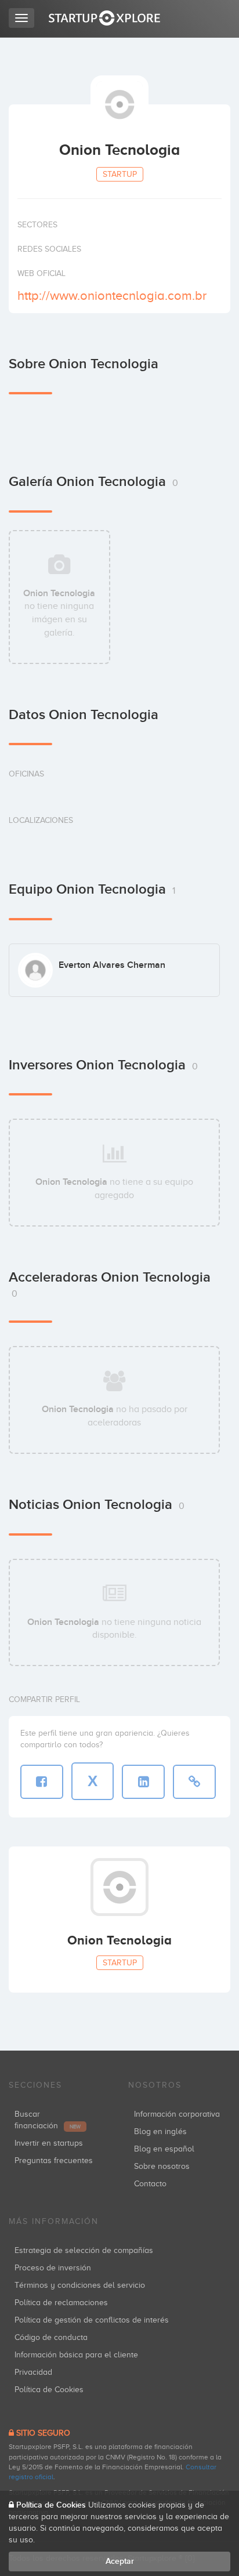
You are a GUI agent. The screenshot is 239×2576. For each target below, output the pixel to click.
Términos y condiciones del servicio (80, 2285)
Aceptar (120, 2561)
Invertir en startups (49, 2143)
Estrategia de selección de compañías (84, 2250)
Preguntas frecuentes (54, 2160)
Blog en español (164, 2149)
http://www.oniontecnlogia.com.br (112, 295)
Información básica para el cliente (76, 2355)
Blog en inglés (160, 2131)
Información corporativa (177, 2114)
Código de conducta (51, 2337)
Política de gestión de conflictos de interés (92, 2320)
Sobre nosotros (162, 2166)
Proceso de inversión (53, 2268)
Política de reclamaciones (61, 2303)
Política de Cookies (49, 2390)
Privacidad (33, 2372)
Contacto (150, 2184)
